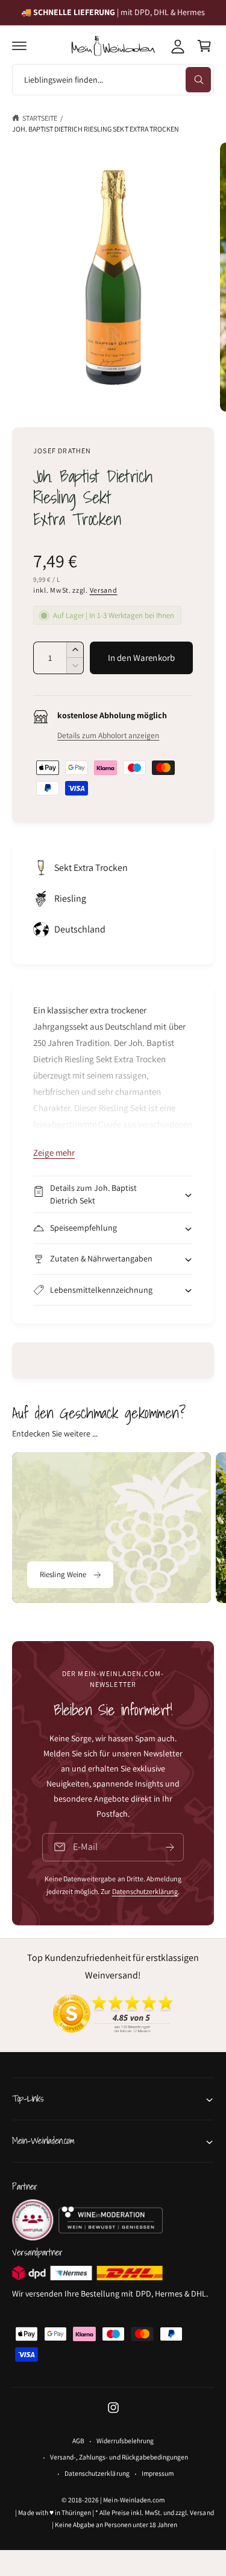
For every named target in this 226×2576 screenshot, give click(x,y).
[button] (19, 46)
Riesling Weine (63, 1574)
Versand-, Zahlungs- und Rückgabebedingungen (119, 2457)
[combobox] (113, 80)
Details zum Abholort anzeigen (108, 735)
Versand (104, 590)
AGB (78, 2441)
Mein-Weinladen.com (133, 2500)
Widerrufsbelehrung (125, 2441)
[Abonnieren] (170, 1847)
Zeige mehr (54, 1153)
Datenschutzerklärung (145, 1891)
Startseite (40, 118)
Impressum (158, 2473)
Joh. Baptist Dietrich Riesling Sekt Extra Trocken (96, 129)
